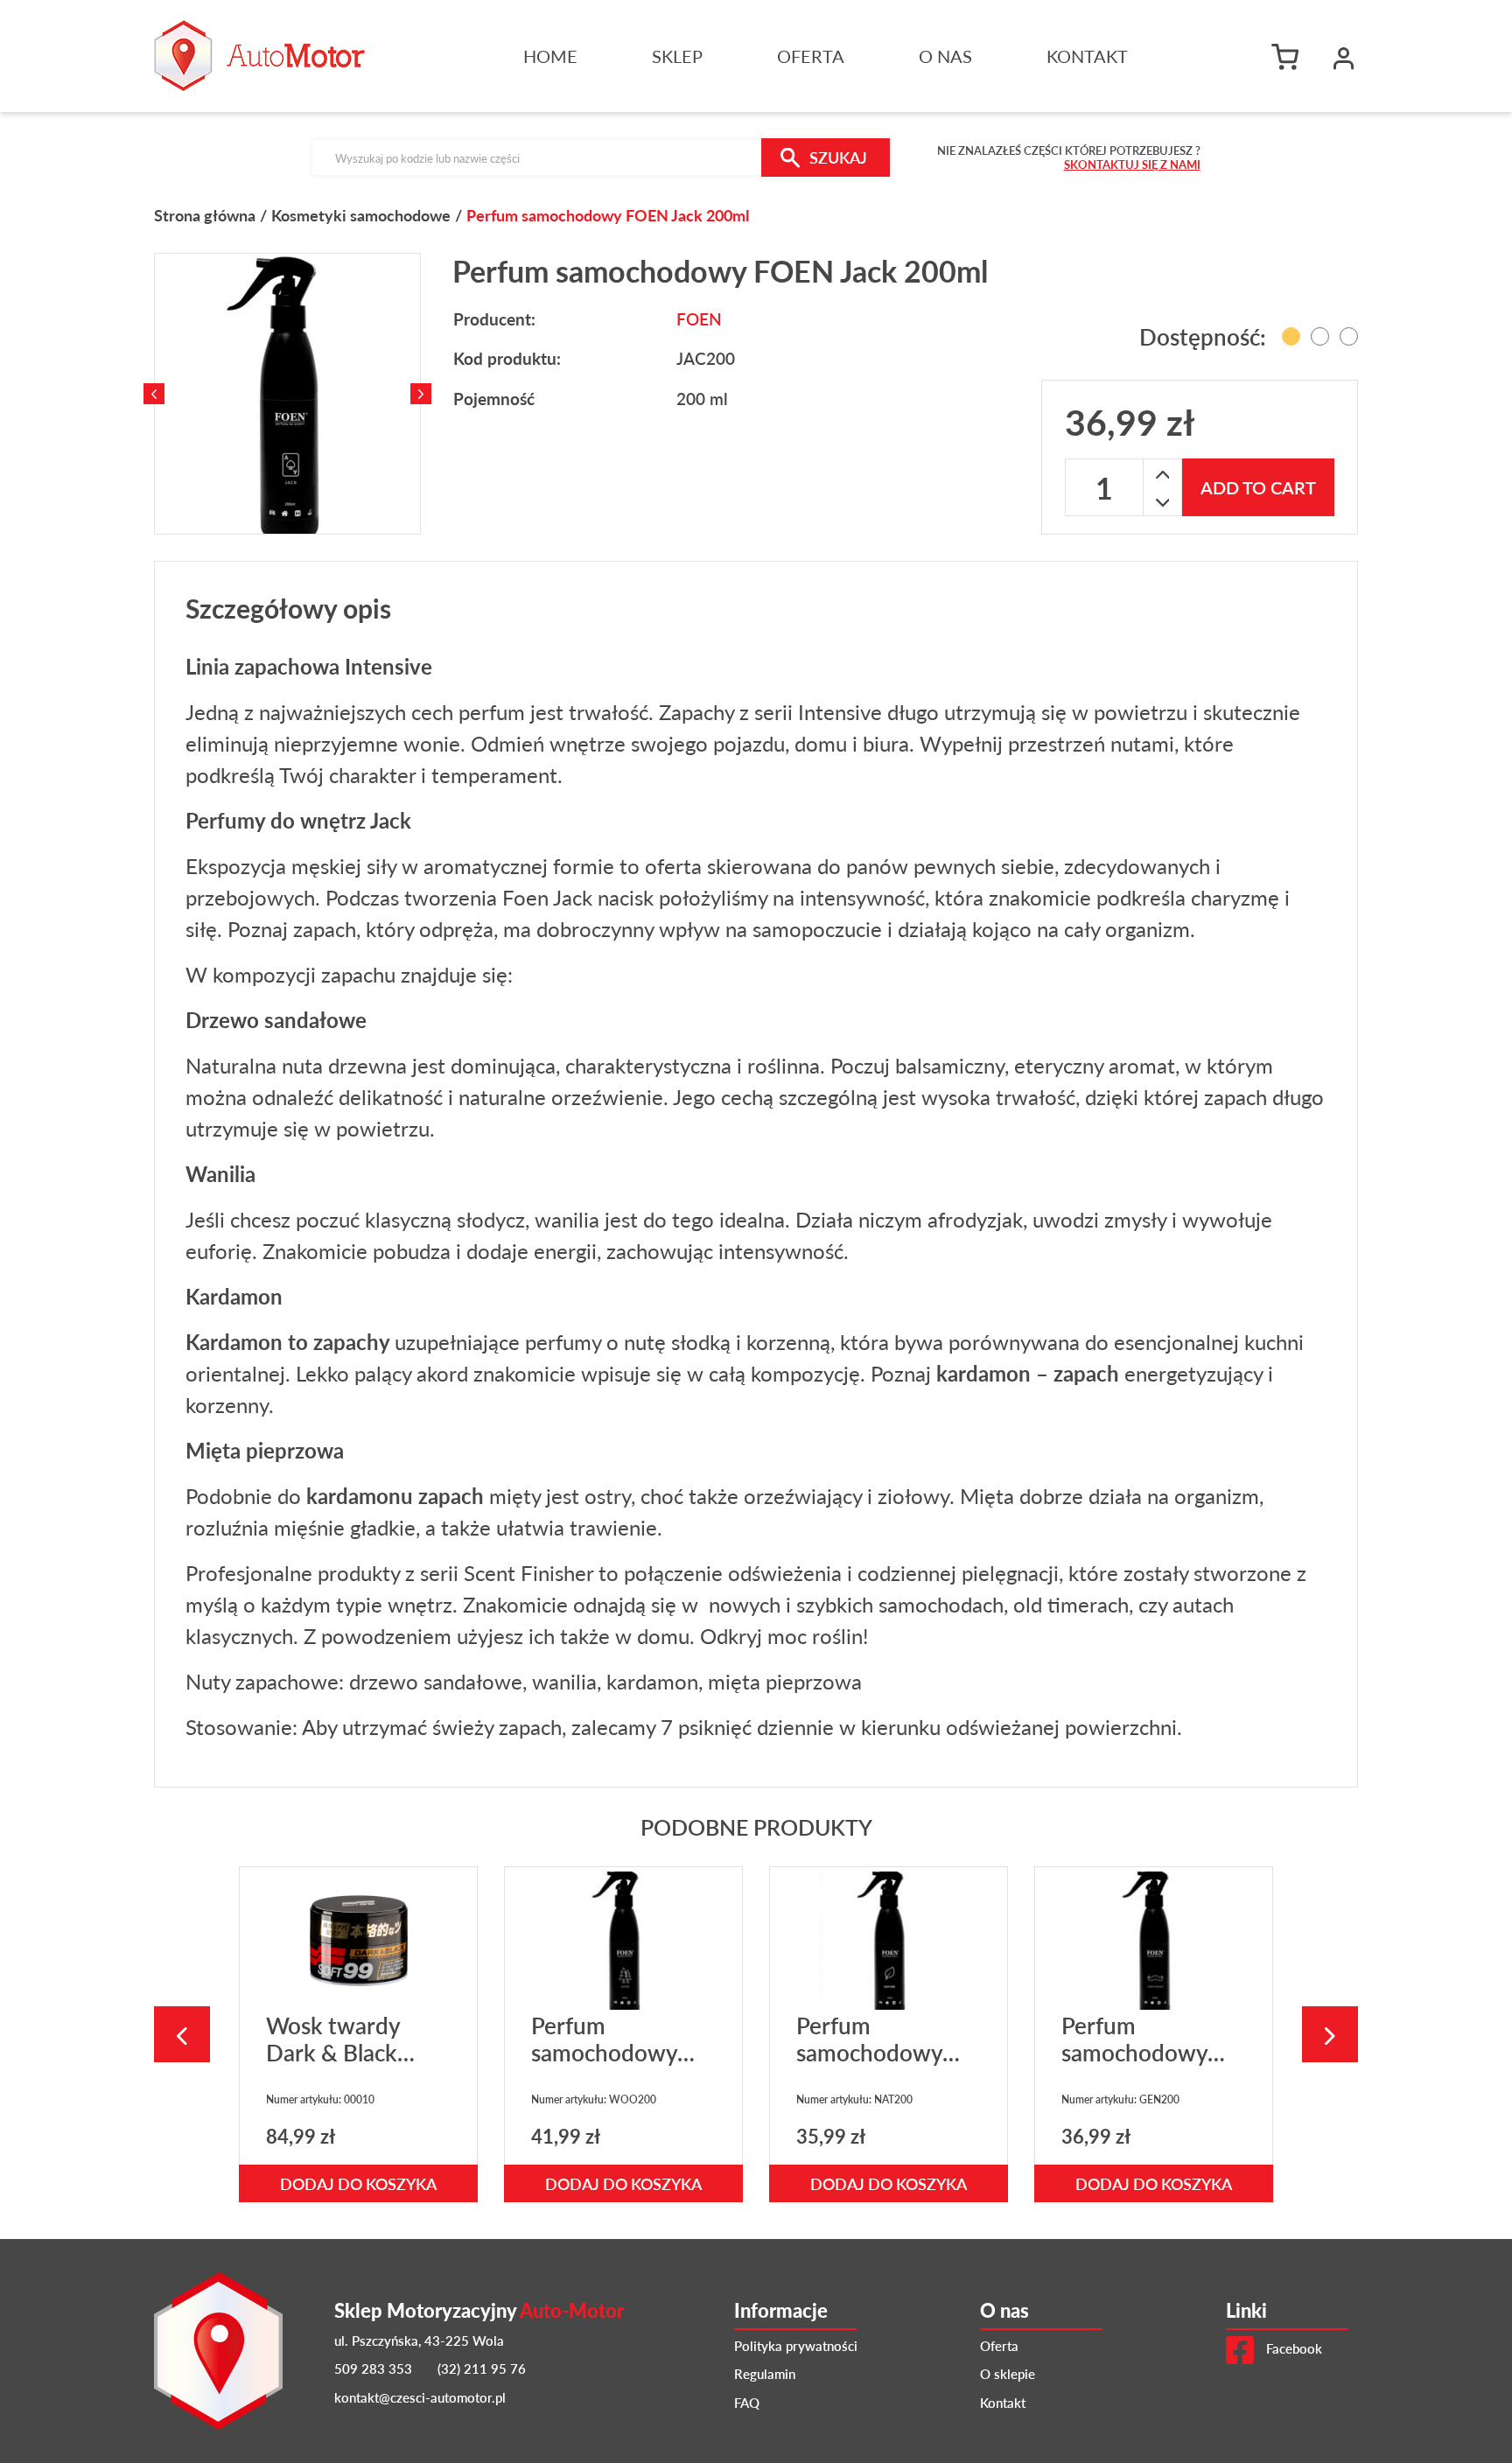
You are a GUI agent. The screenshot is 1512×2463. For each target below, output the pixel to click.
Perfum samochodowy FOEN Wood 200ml (604, 2066)
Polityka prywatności (796, 2345)
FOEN (699, 319)
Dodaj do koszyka (358, 2183)
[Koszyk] (1290, 56)
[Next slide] (421, 394)
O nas (945, 56)
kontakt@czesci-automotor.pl (420, 2397)
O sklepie (1008, 2373)
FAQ (747, 2402)
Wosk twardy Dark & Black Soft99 (333, 2052)
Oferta (811, 56)
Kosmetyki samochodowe (361, 215)
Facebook (1292, 2348)
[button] (1344, 56)
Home (550, 56)
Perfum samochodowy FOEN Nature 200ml (869, 2066)
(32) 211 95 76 (482, 2368)
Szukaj (838, 157)
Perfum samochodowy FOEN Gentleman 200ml (1151, 2066)
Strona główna (205, 215)
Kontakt (1087, 56)
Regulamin (765, 2373)
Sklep (677, 56)
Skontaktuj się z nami (1132, 164)
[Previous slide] (154, 394)
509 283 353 (373, 2368)
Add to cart (1258, 487)
